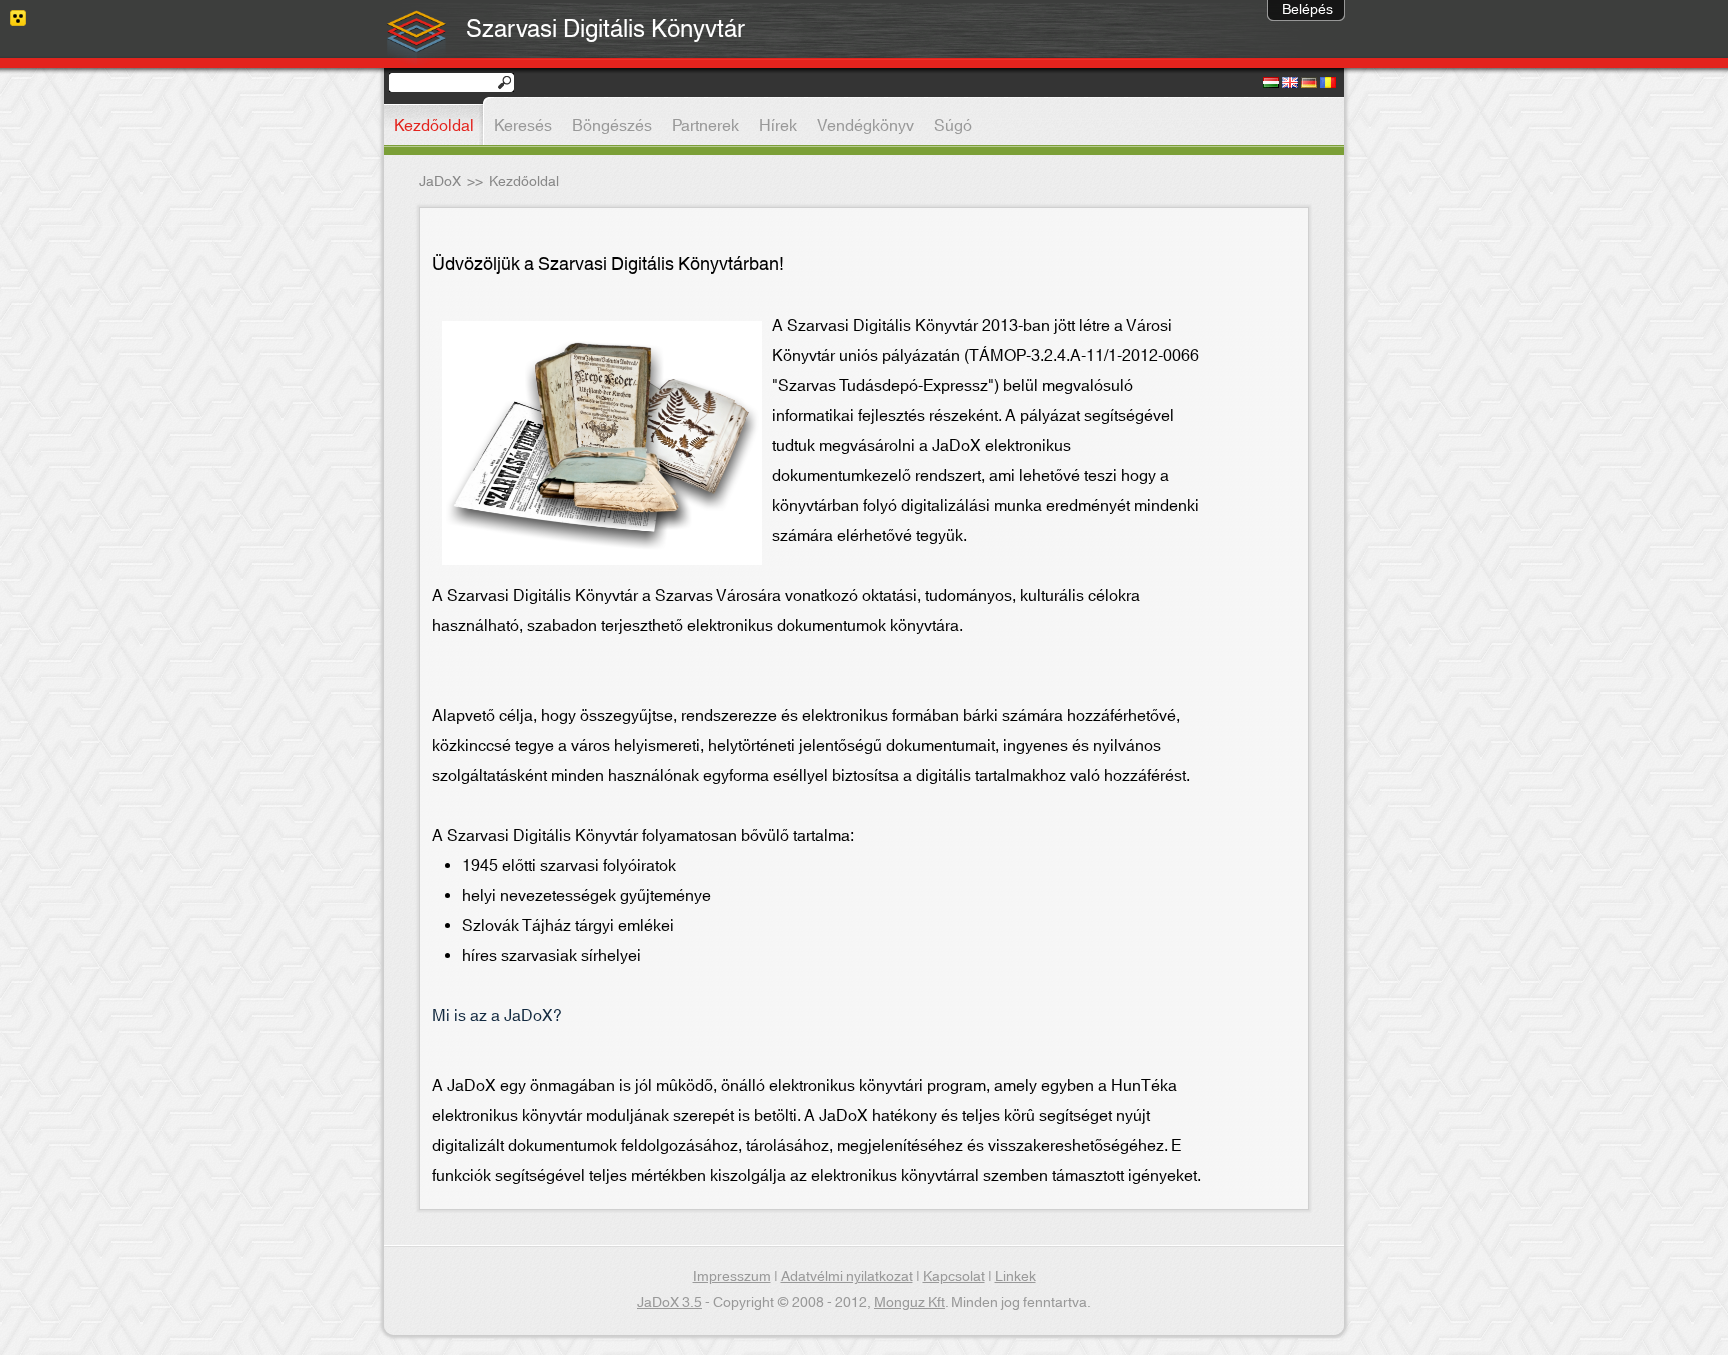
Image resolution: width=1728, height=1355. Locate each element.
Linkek (1015, 1277)
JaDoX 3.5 (669, 1303)
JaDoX (440, 182)
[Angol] (1290, 84)
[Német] (1309, 84)
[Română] (1328, 84)
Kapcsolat (954, 1277)
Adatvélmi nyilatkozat (847, 1277)
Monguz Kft (909, 1303)
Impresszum (732, 1277)
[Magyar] (1271, 84)
